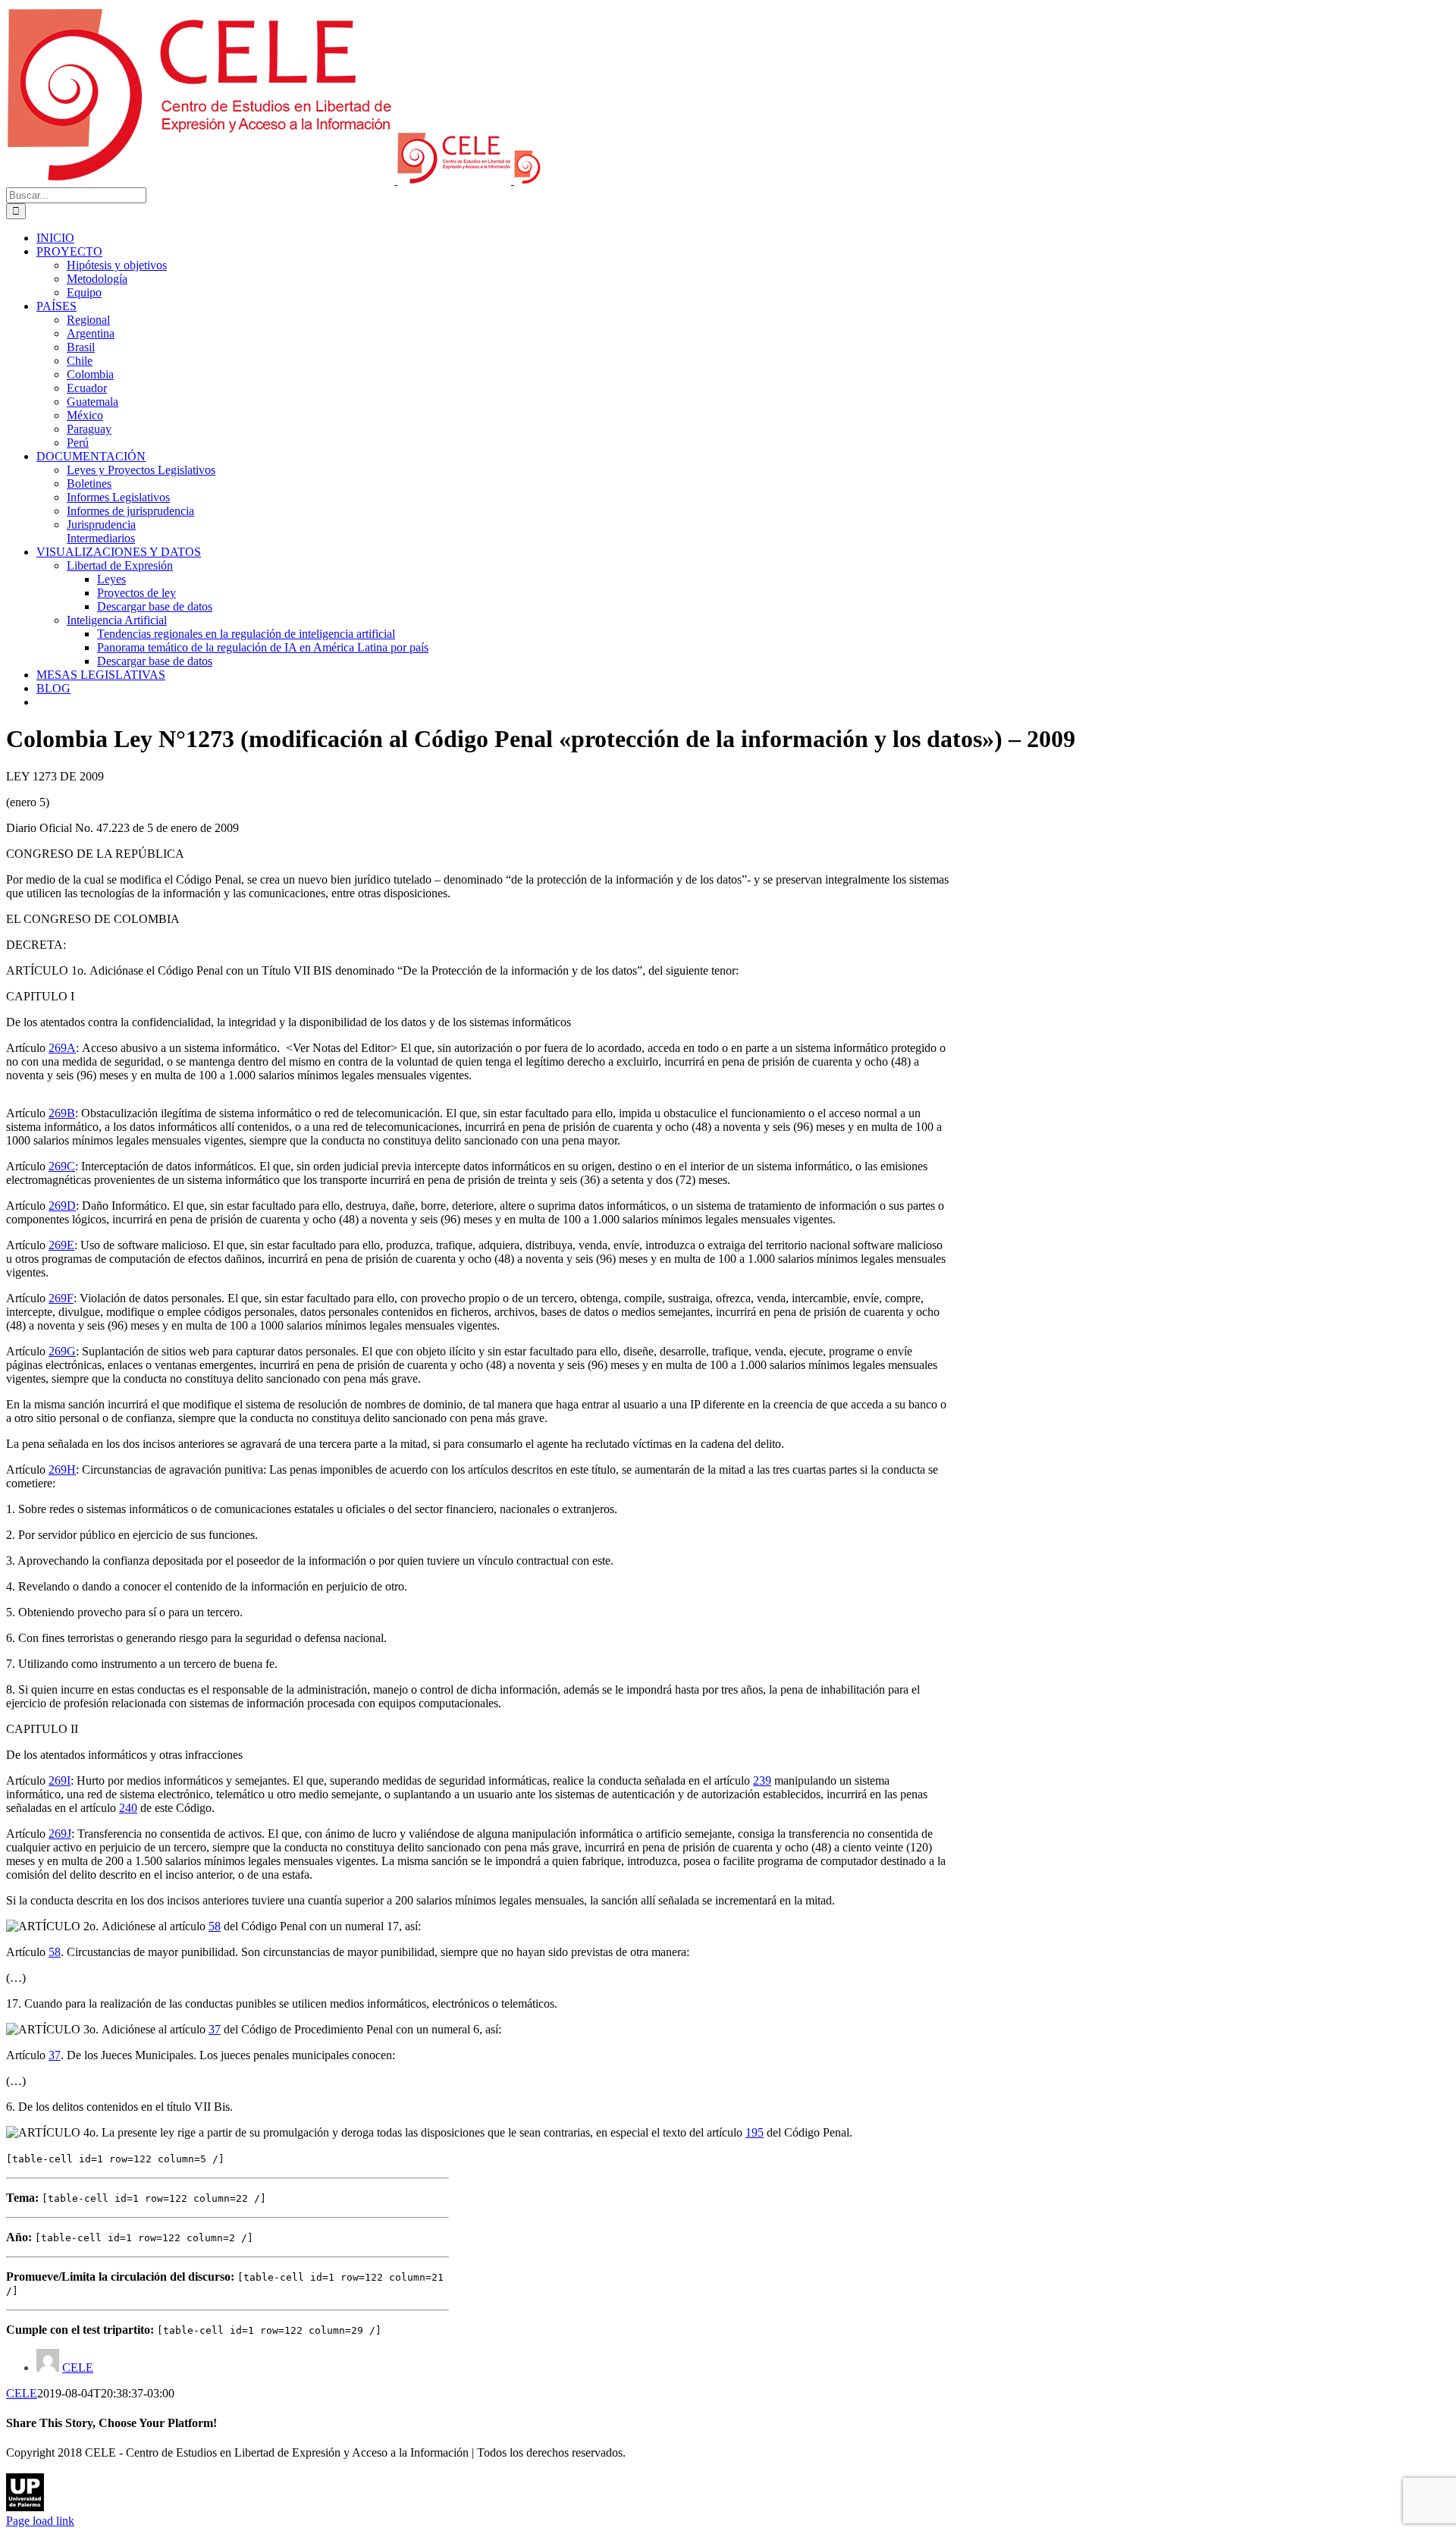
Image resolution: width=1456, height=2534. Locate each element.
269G (62, 1351)
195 (755, 2132)
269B (62, 1113)
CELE (78, 2368)
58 (215, 1926)
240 (128, 1808)
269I (60, 1780)
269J (60, 1834)
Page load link (40, 2521)
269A (62, 1048)
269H (62, 1470)
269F (61, 1298)
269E (61, 1245)
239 (762, 1780)
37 (215, 2029)
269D (62, 1206)
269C (62, 1166)
